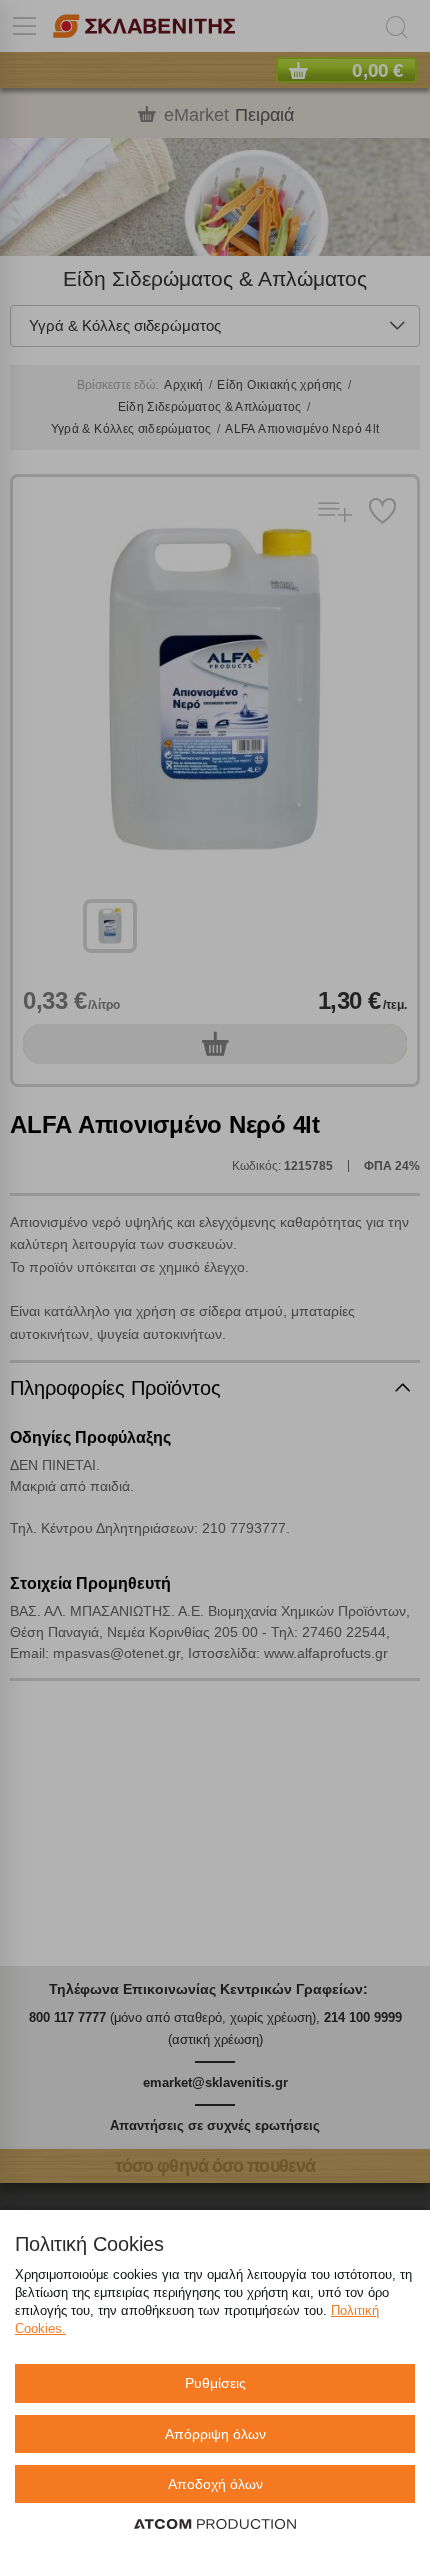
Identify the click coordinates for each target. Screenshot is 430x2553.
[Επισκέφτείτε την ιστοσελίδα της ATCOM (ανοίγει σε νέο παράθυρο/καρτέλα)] (215, 2525)
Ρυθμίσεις (215, 2383)
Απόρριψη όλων (215, 2434)
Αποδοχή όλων (215, 2484)
